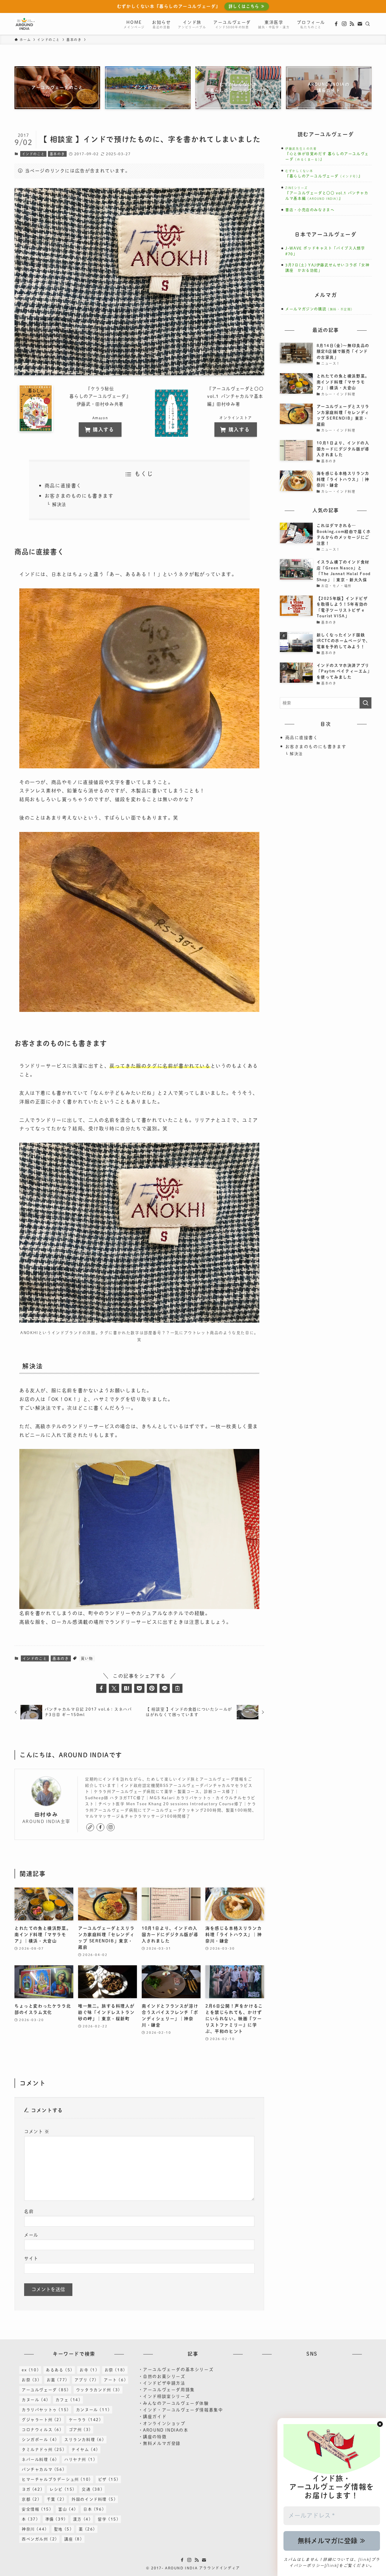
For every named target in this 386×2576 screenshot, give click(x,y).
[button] (101, 1688)
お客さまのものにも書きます (79, 496)
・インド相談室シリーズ (164, 2396)
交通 (92, 2489)
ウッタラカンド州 (98, 2390)
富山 (67, 2509)
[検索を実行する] (365, 703)
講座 (73, 2539)
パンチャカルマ (43, 2469)
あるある (59, 2370)
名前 (29, 2211)
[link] (90, 1827)
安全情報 (36, 2509)
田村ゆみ (46, 1814)
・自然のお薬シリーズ (162, 2376)
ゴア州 (80, 2430)
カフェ (68, 2400)
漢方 (82, 2519)
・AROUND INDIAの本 (163, 2430)
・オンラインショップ (162, 2423)
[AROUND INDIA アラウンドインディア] (25, 24)
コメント (37, 2132)
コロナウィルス (42, 2430)
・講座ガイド (153, 2417)
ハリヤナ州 (80, 2459)
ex (30, 2370)
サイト (31, 2258)
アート (115, 2380)
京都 (31, 2499)
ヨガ (32, 2489)
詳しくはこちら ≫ (247, 6)
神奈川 (34, 2529)
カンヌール (93, 2410)
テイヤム (85, 2450)
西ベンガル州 (40, 2539)
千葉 (56, 2499)
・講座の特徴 (153, 2437)
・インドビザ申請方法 (162, 2383)
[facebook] (336, 24)
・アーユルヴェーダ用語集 (167, 2390)
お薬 (57, 2380)
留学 (108, 2519)
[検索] (368, 24)
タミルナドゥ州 (43, 2450)
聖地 (63, 2529)
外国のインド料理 (94, 2499)
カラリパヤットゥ (45, 2410)
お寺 (89, 2370)
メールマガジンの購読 (320, 309)
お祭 (115, 2370)
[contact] (360, 24)
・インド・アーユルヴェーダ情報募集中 (181, 2410)
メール (31, 2235)
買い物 (87, 1658)
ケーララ (85, 2420)
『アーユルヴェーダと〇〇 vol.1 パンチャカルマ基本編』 (327, 193)
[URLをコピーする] (177, 1688)
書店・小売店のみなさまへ (310, 210)
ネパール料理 (40, 2459)
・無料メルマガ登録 (160, 2443)
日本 (94, 2509)
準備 (56, 2519)
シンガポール (40, 2440)
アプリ (86, 2380)
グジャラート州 (42, 2420)
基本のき (57, 154)
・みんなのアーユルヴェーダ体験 (174, 2403)
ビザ (108, 2479)
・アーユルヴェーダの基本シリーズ (176, 2370)
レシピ (62, 2489)
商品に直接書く (63, 486)
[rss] (352, 24)
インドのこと (33, 154)
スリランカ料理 (84, 2440)
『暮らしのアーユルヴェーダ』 (324, 176)
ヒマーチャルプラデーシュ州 (56, 2479)
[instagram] (344, 24)
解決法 (59, 504)
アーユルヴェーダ (45, 2390)
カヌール (35, 2400)
